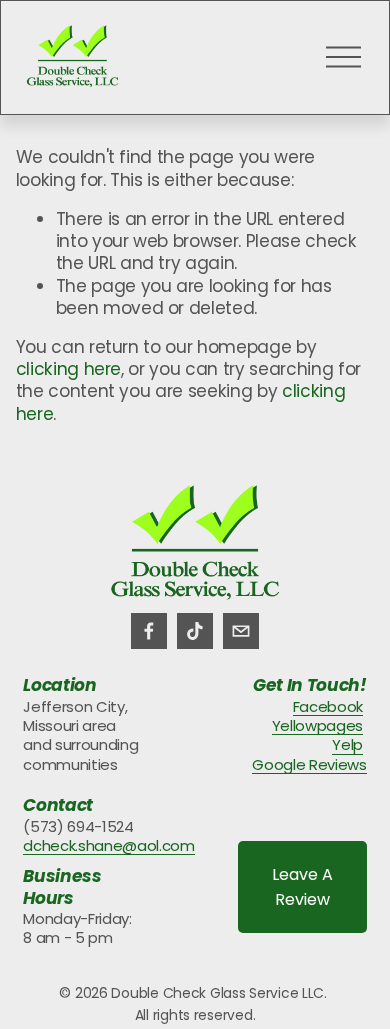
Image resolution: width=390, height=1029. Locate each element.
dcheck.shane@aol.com (108, 845)
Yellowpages (317, 725)
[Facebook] (149, 631)
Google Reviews (309, 764)
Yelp (347, 744)
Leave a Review (302, 887)
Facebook (328, 706)
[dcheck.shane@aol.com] (241, 631)
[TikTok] (195, 631)
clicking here (69, 369)
